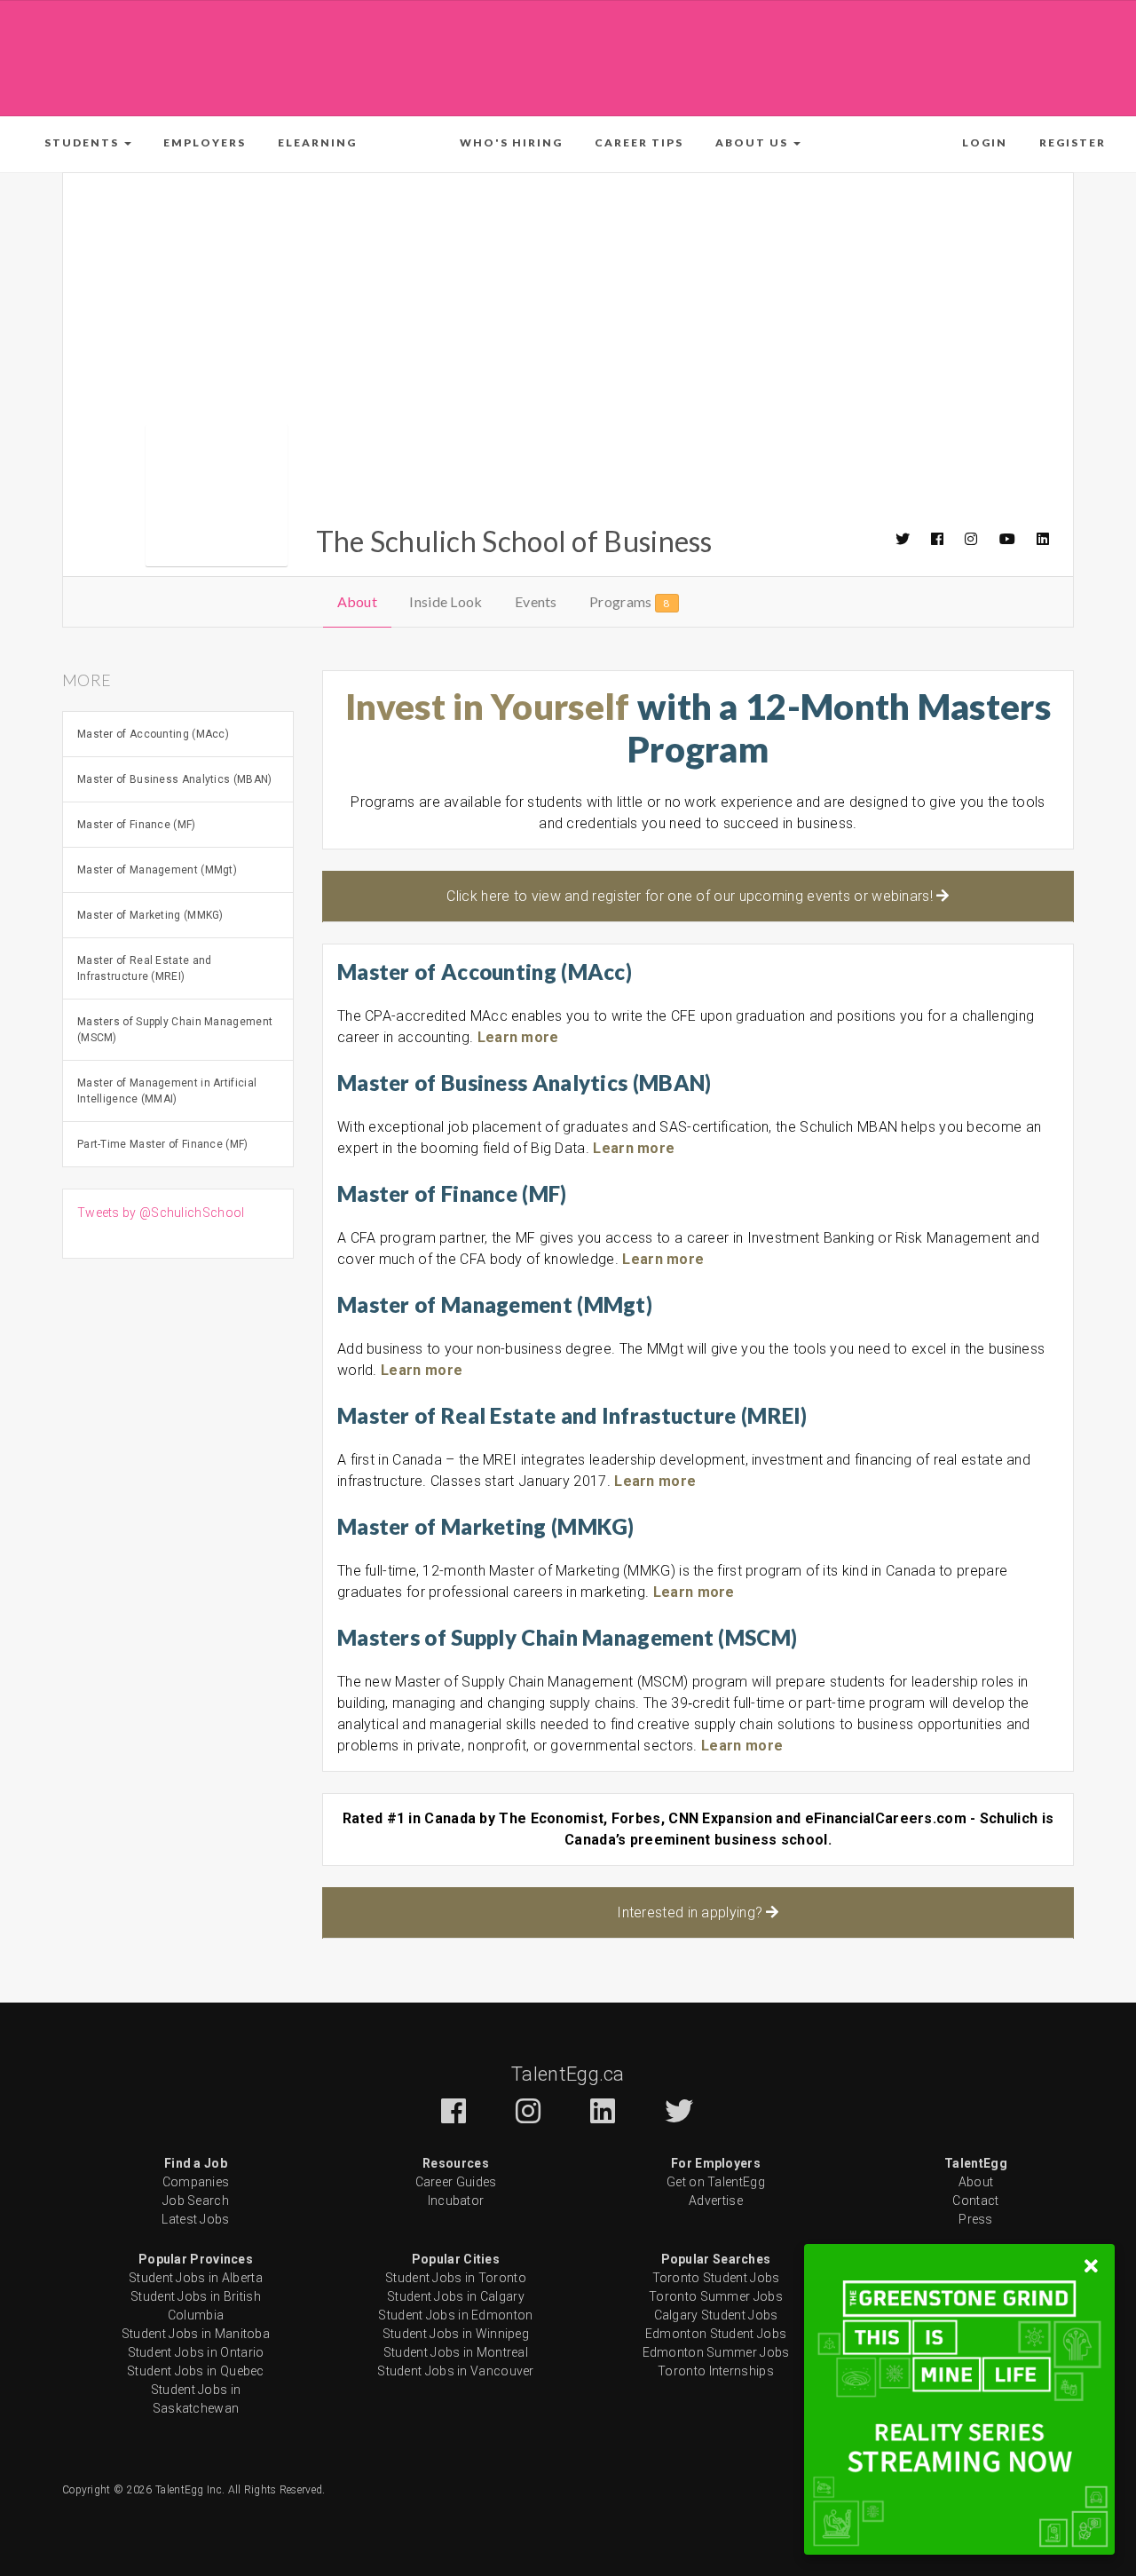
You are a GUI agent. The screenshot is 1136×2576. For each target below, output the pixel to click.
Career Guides (456, 2182)
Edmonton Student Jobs (716, 2334)
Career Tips (639, 142)
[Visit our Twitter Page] (903, 539)
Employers (205, 142)
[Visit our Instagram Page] (972, 539)
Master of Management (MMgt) (157, 870)
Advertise (716, 2201)
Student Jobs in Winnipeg (456, 2334)
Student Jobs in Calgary (456, 2296)
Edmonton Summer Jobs (716, 2352)
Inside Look (446, 601)
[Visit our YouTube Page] (1008, 539)
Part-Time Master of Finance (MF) (163, 1144)
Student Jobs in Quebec (196, 2371)
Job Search (196, 2201)
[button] (88, 143)
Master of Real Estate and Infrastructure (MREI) (145, 968)
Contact (975, 2201)
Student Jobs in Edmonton (455, 2315)
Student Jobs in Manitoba (196, 2334)
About (358, 601)
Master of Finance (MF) (137, 825)
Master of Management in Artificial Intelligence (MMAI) (167, 1091)
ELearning (317, 142)
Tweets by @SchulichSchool (161, 1213)
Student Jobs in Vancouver (456, 2371)
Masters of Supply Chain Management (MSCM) (175, 1030)
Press (976, 2219)
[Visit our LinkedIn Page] (1044, 539)
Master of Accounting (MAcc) (153, 734)
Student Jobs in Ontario (196, 2352)
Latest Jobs (195, 2219)
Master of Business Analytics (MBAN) (175, 779)
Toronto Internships (716, 2371)
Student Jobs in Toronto (456, 2278)
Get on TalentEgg (716, 2182)
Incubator (456, 2201)
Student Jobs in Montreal (456, 2352)
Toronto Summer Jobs (716, 2296)
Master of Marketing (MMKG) (150, 915)
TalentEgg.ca (568, 2074)
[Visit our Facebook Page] (938, 539)
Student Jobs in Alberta (196, 2278)
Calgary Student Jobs (716, 2315)
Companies (196, 2182)
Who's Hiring (511, 142)
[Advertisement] (568, 55)
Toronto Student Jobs (716, 2278)
